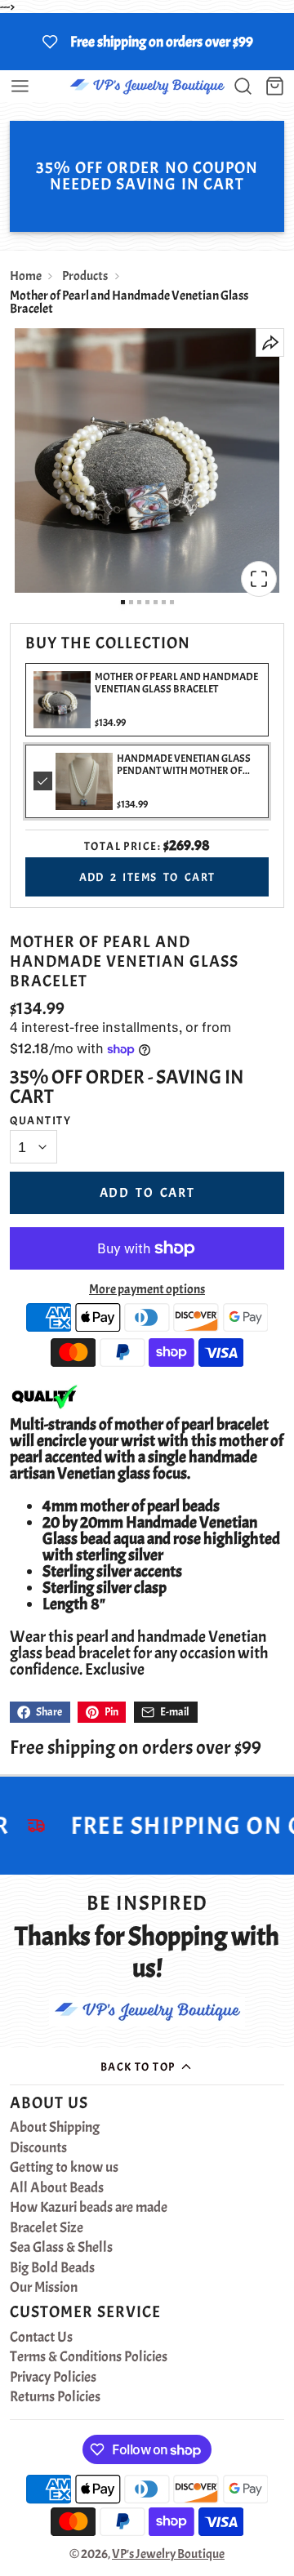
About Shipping (55, 2128)
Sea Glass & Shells (61, 2248)
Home (26, 276)
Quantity (41, 1120)
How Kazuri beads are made (89, 2208)
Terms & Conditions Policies (89, 2357)
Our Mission (44, 2288)
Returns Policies (55, 2397)
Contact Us (41, 2338)
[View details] (84, 781)
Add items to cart (147, 877)
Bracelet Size (47, 2228)
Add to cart (147, 1193)
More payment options (147, 1289)
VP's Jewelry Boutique (168, 2554)
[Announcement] (147, 42)
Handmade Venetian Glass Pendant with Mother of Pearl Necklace (184, 771)
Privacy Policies (53, 2378)
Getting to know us (64, 2168)
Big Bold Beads (52, 2268)
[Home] (147, 86)
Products (85, 276)
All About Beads (57, 2188)
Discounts (38, 2148)
